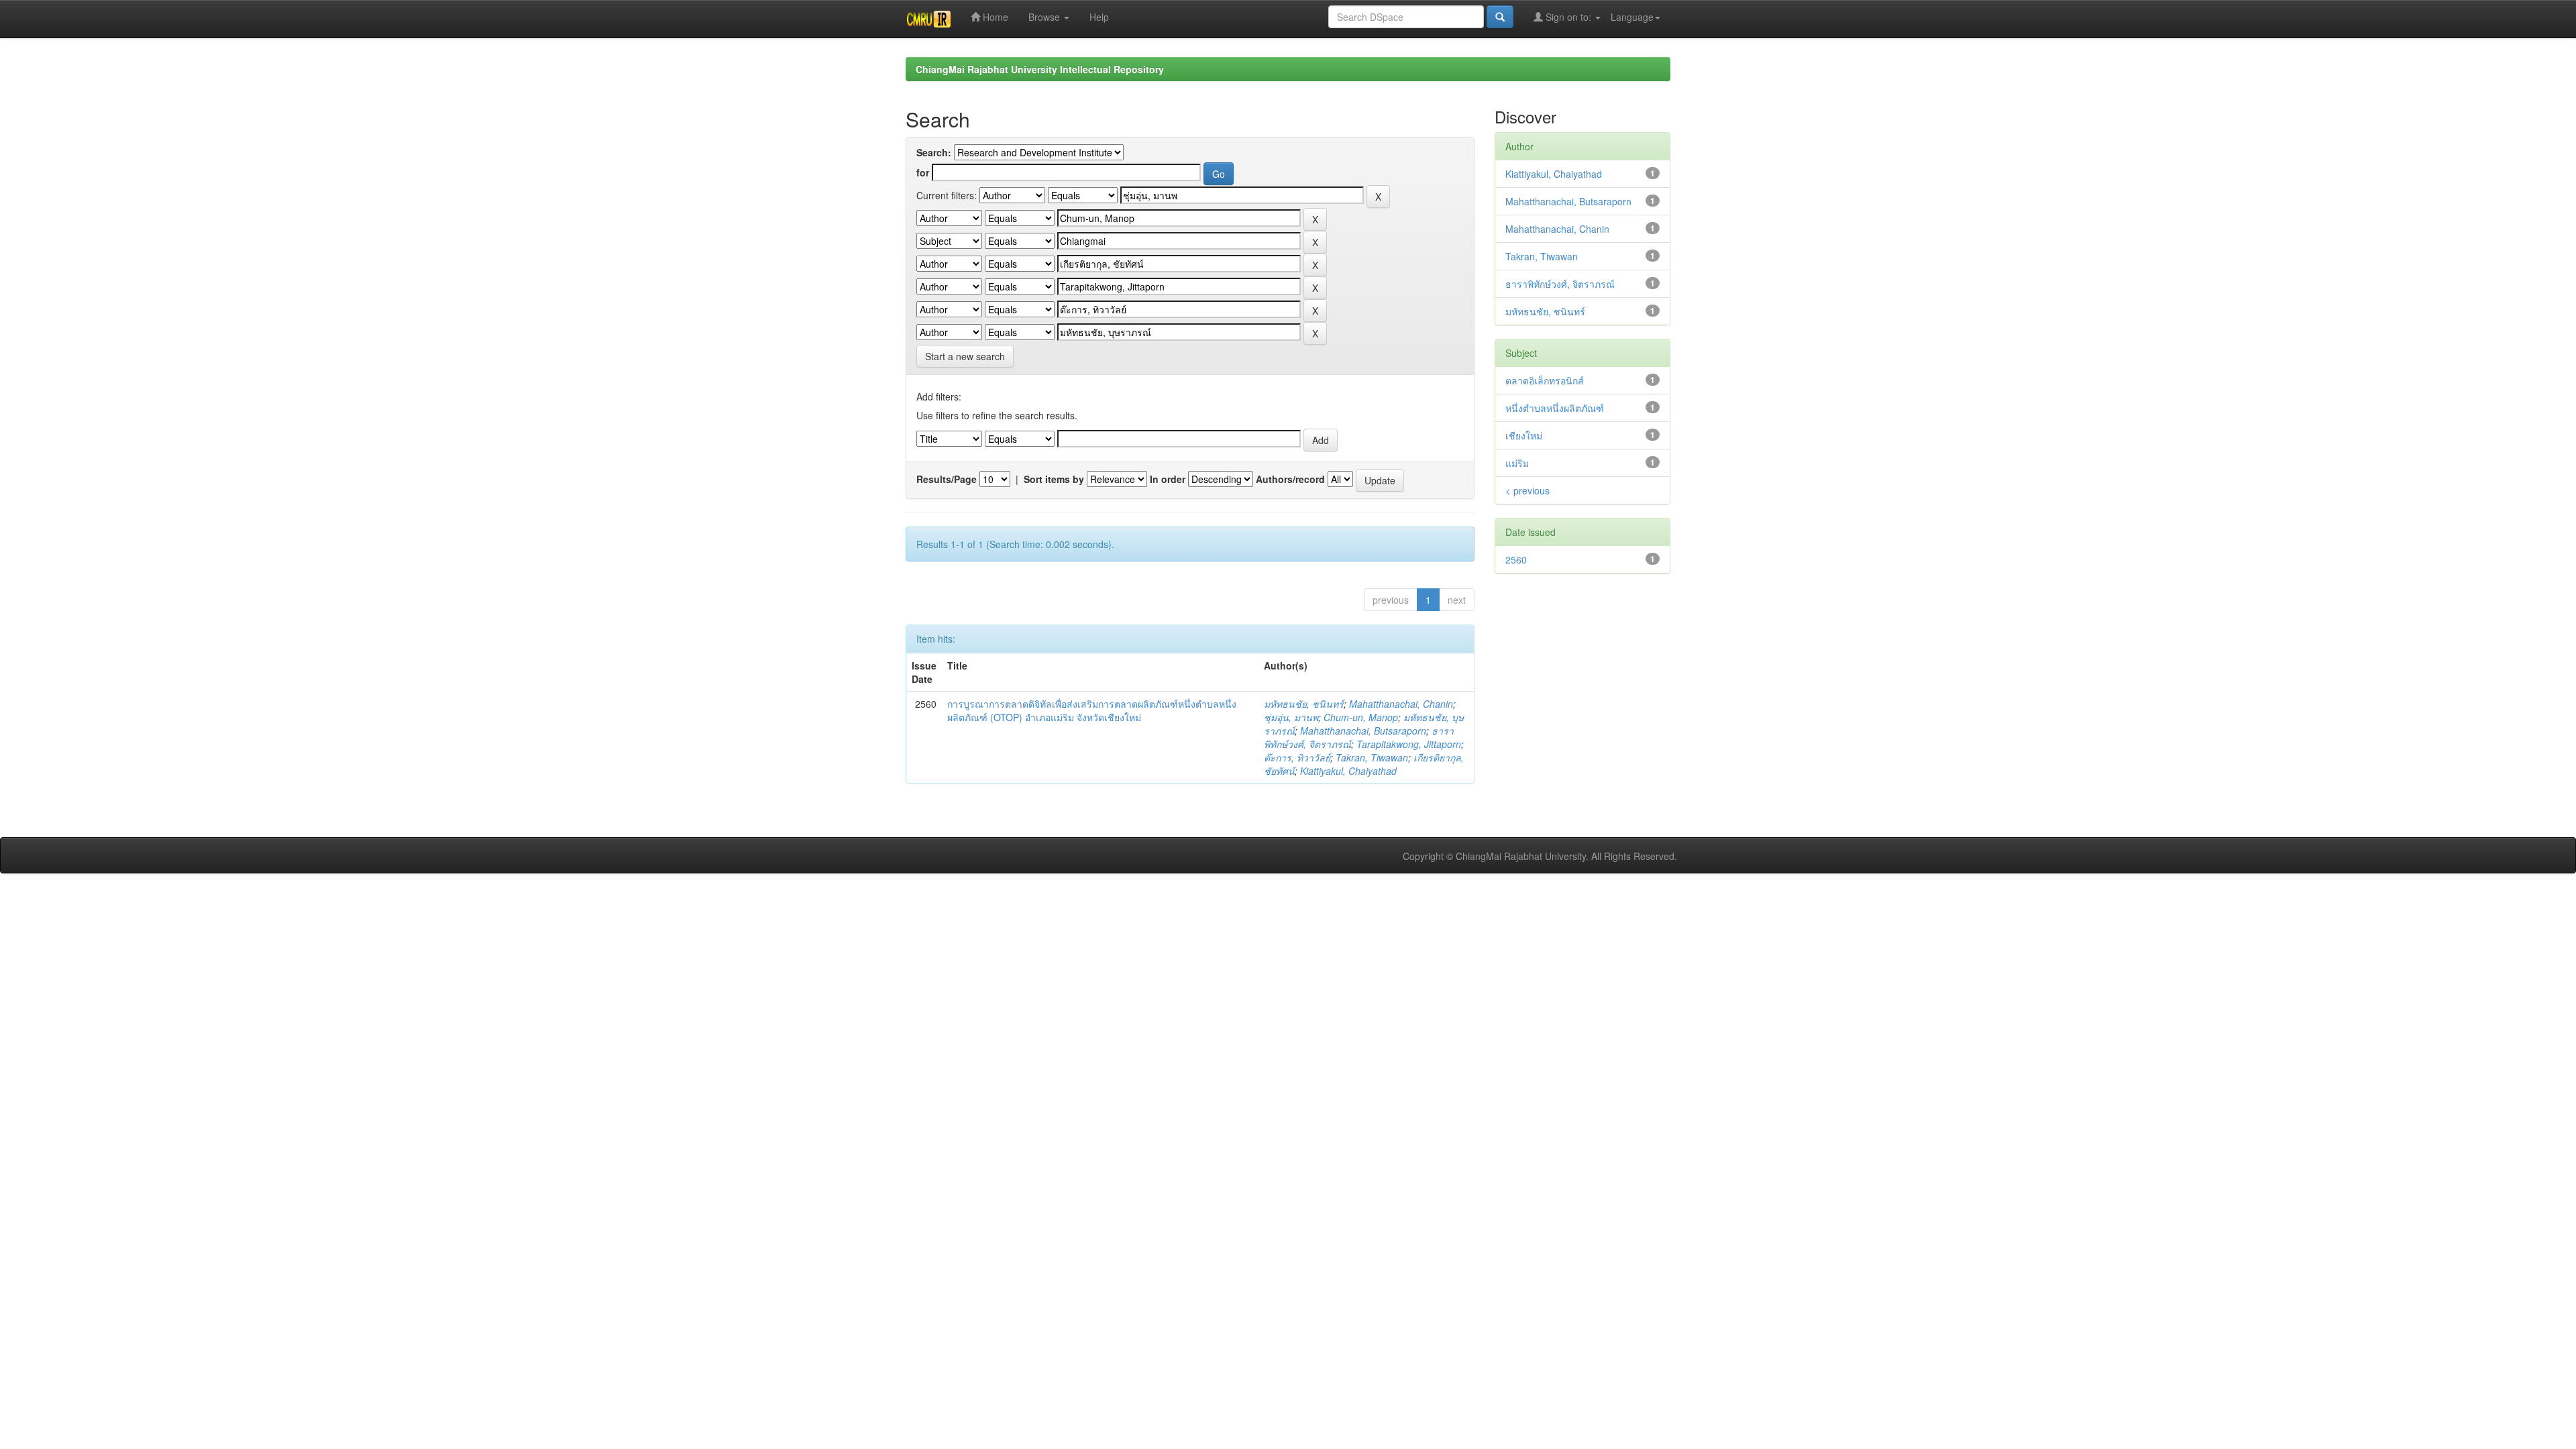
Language (1632, 17)
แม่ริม (1517, 463)
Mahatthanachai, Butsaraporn (1363, 731)
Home (994, 17)
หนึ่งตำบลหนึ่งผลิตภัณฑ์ (1555, 408)
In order (1168, 479)
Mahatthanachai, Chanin (1401, 704)
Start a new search (965, 356)
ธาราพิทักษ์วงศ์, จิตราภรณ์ (1560, 284)
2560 (1516, 559)
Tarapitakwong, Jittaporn (1409, 744)
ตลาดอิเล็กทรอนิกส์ (1545, 380)
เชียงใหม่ (1524, 435)
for (923, 172)
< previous (1527, 490)
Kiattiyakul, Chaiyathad (1348, 771)
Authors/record (1290, 479)
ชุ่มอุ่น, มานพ (1291, 717)
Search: (934, 152)
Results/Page (947, 479)
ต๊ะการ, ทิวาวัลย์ (1297, 757)
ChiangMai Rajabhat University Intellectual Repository (1040, 69)
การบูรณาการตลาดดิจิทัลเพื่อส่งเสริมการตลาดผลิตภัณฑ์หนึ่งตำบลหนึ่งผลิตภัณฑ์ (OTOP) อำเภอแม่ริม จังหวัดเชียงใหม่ (1092, 710)
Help (1099, 17)
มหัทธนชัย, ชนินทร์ (1304, 704)
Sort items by (1054, 479)
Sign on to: (1568, 17)
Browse (1045, 17)
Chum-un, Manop (1361, 717)
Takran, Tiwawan (1372, 757)
